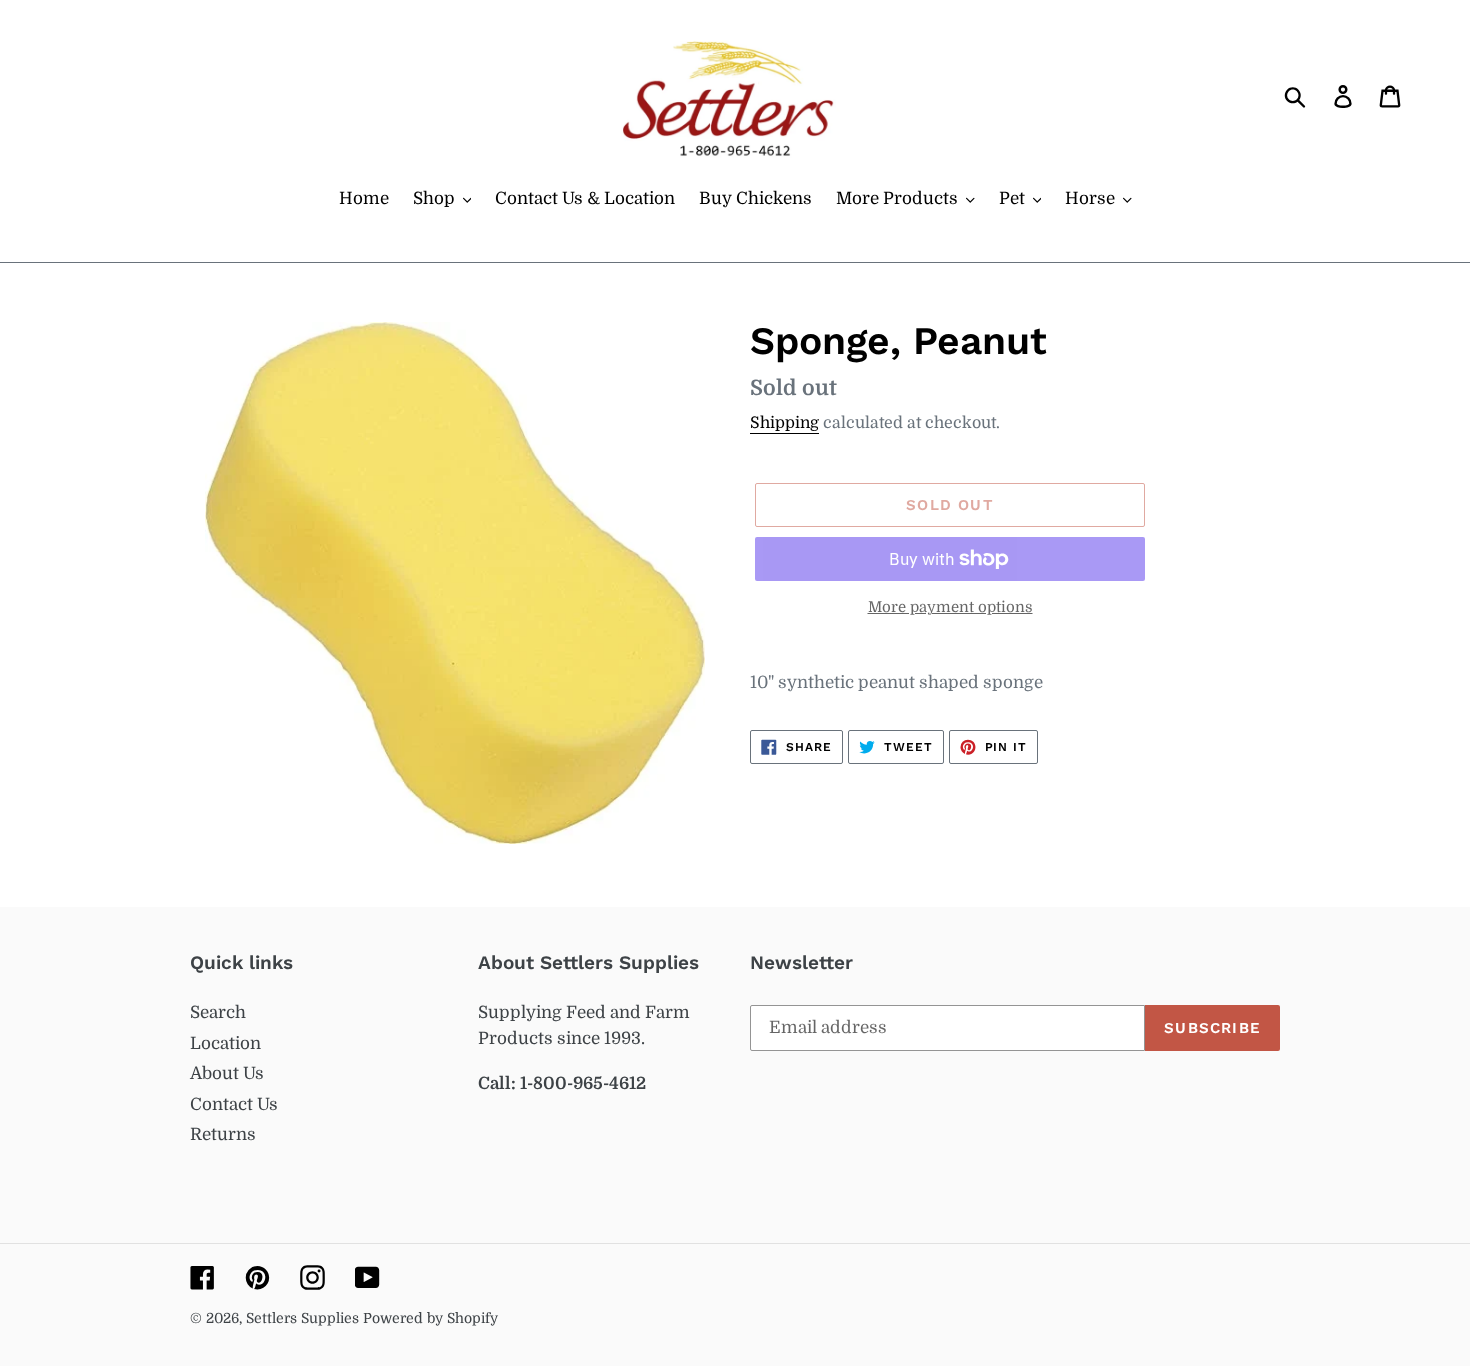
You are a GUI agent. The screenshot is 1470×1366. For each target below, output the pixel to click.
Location (225, 1043)
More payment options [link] (950, 607)
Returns (223, 1134)
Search (218, 1012)
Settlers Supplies (304, 1318)
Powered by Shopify (430, 1318)
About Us (227, 1073)
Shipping (784, 423)
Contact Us (234, 1104)
